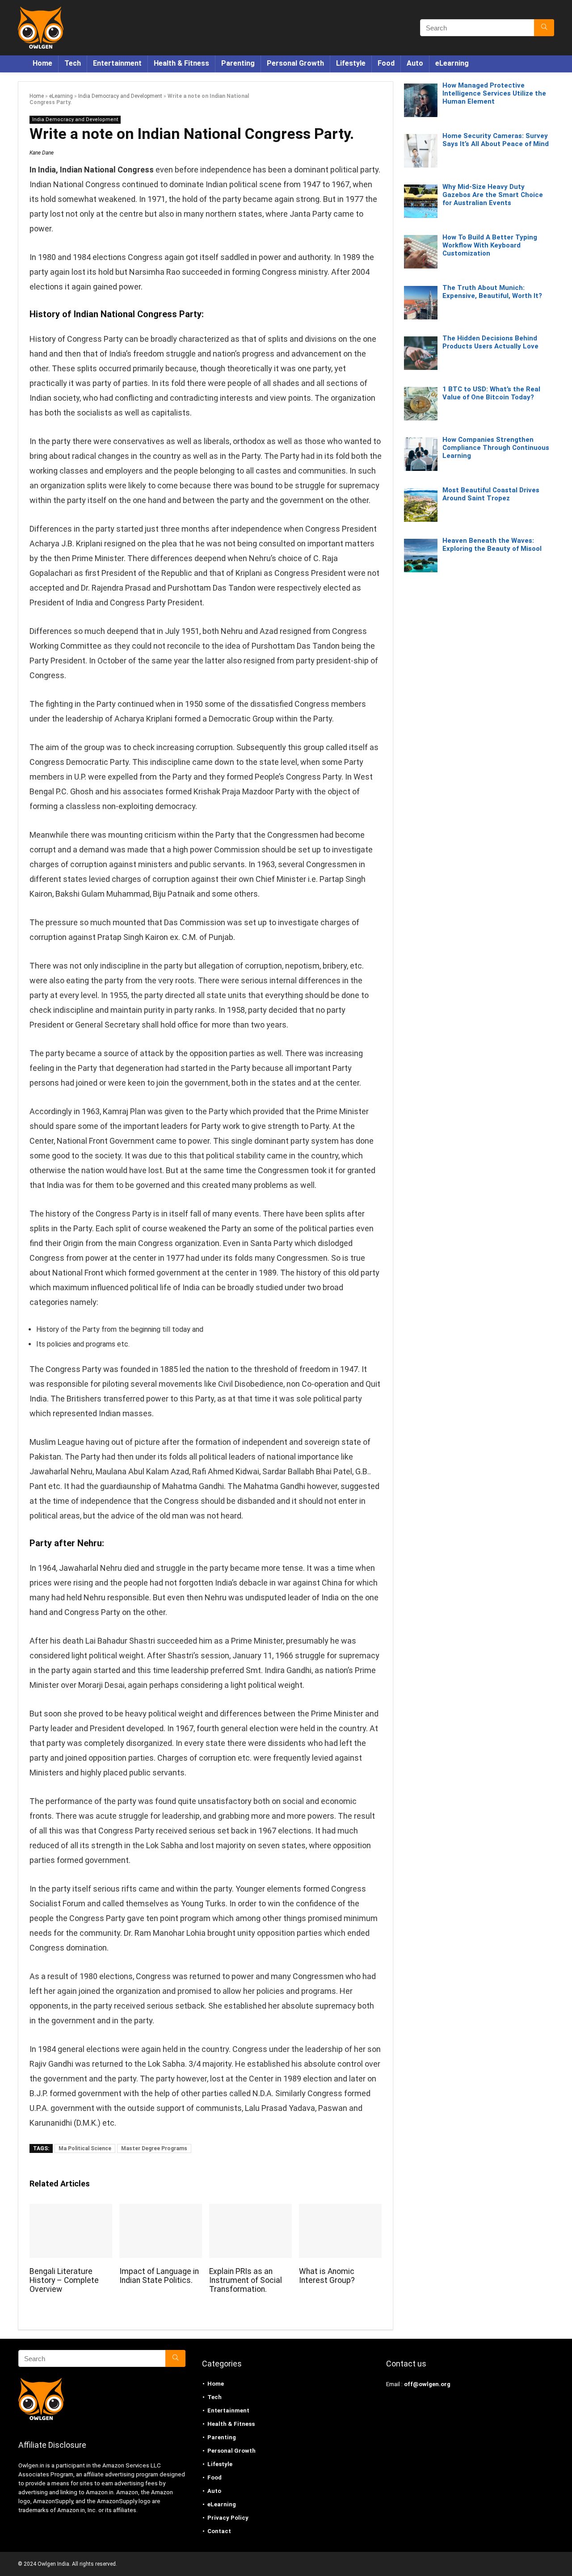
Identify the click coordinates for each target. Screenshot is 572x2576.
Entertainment (117, 63)
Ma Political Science (85, 2148)
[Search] (544, 28)
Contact (219, 2531)
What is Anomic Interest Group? (327, 2276)
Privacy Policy (228, 2518)
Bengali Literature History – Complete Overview (64, 2280)
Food (386, 63)
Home (42, 63)
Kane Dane (42, 153)
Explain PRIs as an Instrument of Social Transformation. (246, 2280)
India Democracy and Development (120, 96)
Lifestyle (351, 63)
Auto (415, 63)
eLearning (452, 63)
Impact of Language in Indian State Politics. (159, 2276)
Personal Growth (295, 63)
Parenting (238, 63)
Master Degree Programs (154, 2148)
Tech (73, 63)
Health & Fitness (181, 63)
